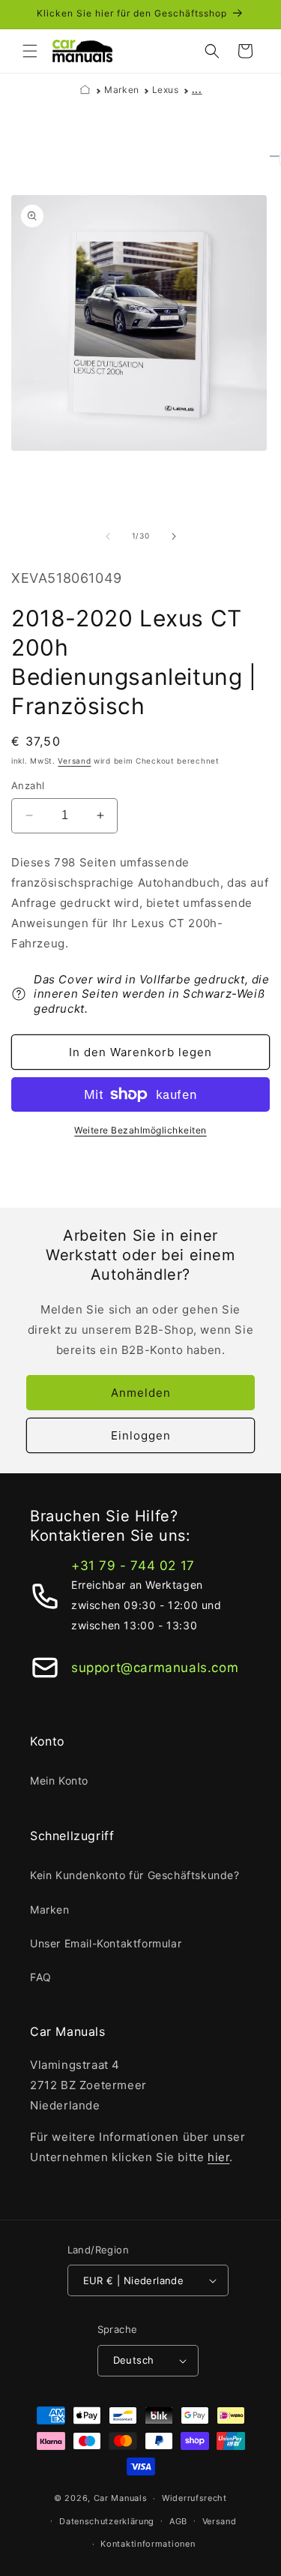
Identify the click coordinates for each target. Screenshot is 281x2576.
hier (218, 2157)
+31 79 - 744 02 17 (133, 1566)
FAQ (41, 1977)
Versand (74, 761)
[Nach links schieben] (108, 536)
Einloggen (141, 1435)
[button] (30, 51)
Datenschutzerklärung (107, 2521)
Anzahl (28, 785)
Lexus (166, 90)
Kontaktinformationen (148, 2544)
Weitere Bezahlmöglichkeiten (140, 1130)
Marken (122, 90)
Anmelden (141, 1393)
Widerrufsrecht (194, 2498)
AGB (178, 2521)
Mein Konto (59, 1780)
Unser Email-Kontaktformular (106, 1943)
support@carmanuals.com (155, 1668)
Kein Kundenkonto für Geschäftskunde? (135, 1875)
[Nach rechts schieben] (174, 536)
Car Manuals (121, 2498)
